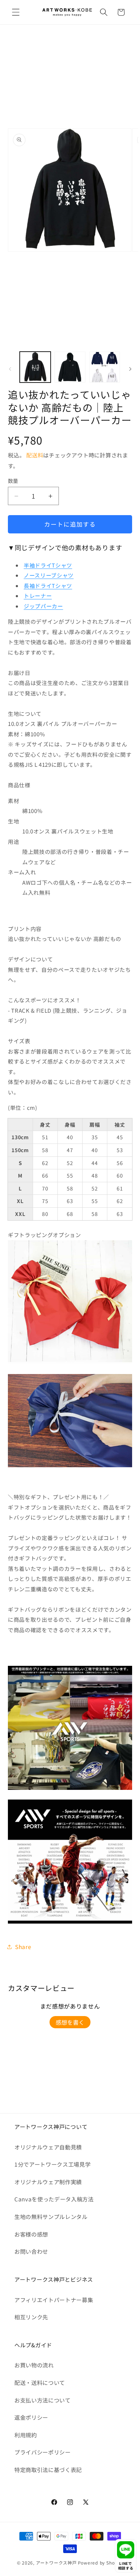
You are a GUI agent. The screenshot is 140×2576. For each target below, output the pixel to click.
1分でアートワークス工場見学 (52, 2164)
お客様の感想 (31, 2234)
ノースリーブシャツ (49, 575)
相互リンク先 (31, 2317)
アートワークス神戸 (56, 2563)
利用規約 (26, 2435)
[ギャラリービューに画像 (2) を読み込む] (70, 367)
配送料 (35, 455)
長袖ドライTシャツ (48, 586)
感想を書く (70, 2022)
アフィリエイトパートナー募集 (54, 2300)
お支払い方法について (43, 2400)
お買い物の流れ (34, 2365)
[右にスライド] (130, 369)
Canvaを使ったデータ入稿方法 (54, 2199)
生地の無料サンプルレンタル (51, 2216)
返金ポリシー (31, 2417)
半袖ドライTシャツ (48, 565)
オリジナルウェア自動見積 (48, 2147)
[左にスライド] (10, 369)
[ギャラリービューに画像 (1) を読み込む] (35, 367)
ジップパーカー (43, 606)
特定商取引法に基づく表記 (48, 2470)
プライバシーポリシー (43, 2452)
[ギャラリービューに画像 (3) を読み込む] (105, 367)
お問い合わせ (31, 2251)
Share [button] (23, 1947)
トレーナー (38, 596)
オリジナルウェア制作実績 (48, 2182)
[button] (16, 12)
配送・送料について (40, 2382)
